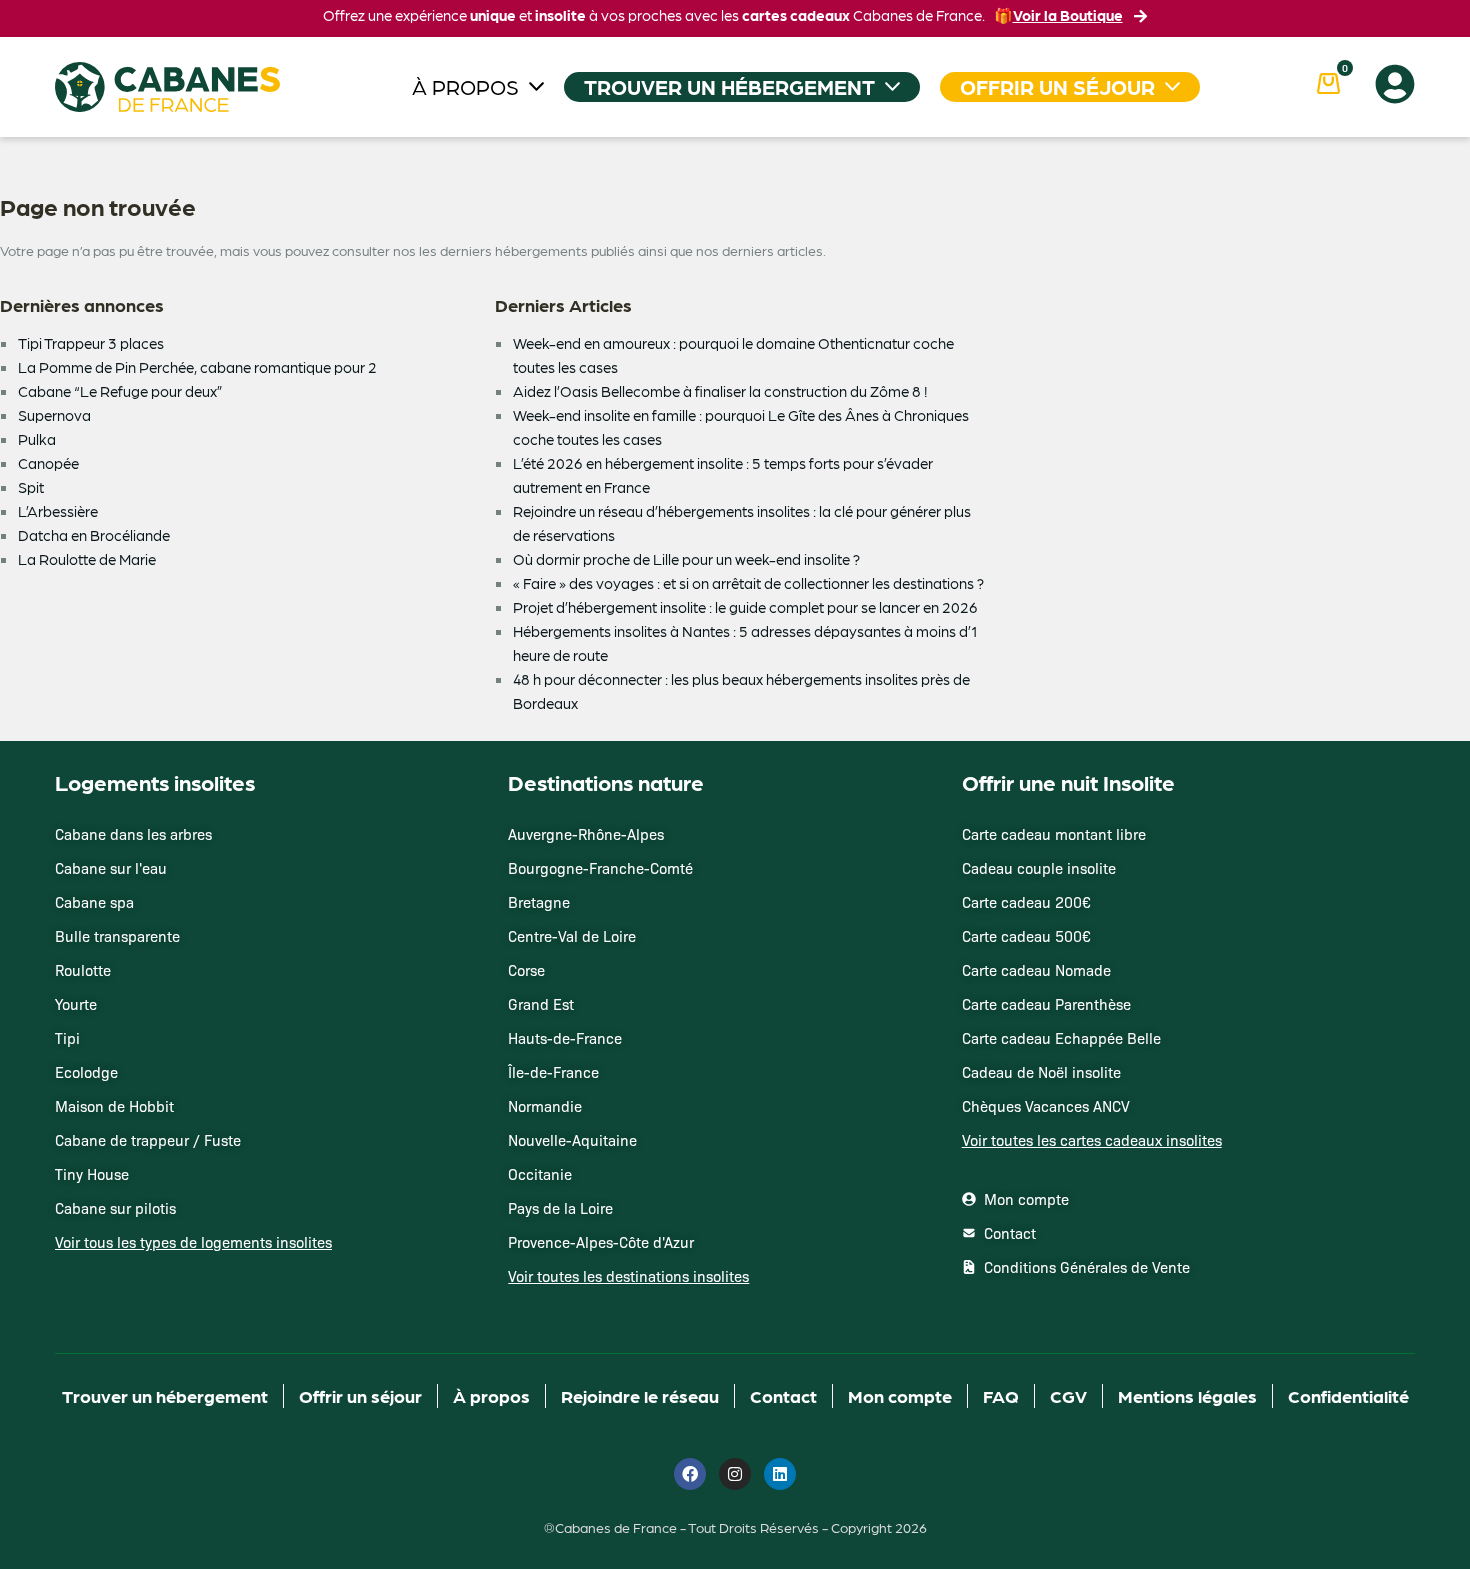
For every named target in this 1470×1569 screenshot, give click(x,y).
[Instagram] (735, 1474)
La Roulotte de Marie (87, 559)
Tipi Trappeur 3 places (91, 343)
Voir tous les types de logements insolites (193, 1242)
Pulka (37, 439)
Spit (31, 487)
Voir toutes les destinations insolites (628, 1276)
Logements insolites (155, 782)
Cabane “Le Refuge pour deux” (120, 391)
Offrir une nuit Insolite (1068, 782)
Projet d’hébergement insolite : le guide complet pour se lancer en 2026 (745, 607)
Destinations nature (606, 782)
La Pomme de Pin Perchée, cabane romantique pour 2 (197, 367)
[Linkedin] (780, 1474)
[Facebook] (690, 1474)
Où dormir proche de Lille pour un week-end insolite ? (686, 559)
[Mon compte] (1395, 84)
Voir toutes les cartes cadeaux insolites (1092, 1140)
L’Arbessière (58, 511)
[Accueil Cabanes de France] (167, 87)
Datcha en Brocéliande (94, 535)
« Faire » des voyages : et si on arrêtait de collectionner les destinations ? (748, 583)
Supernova (54, 415)
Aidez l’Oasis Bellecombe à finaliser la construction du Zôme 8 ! (720, 391)
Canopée (48, 463)
